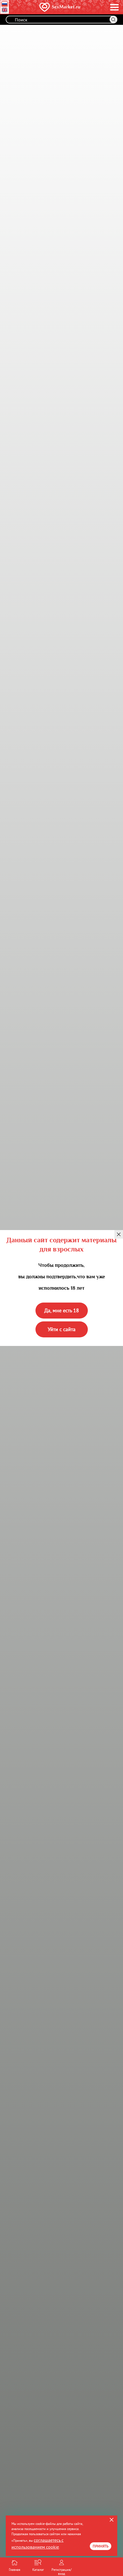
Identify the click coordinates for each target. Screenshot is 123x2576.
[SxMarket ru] (53, 7)
